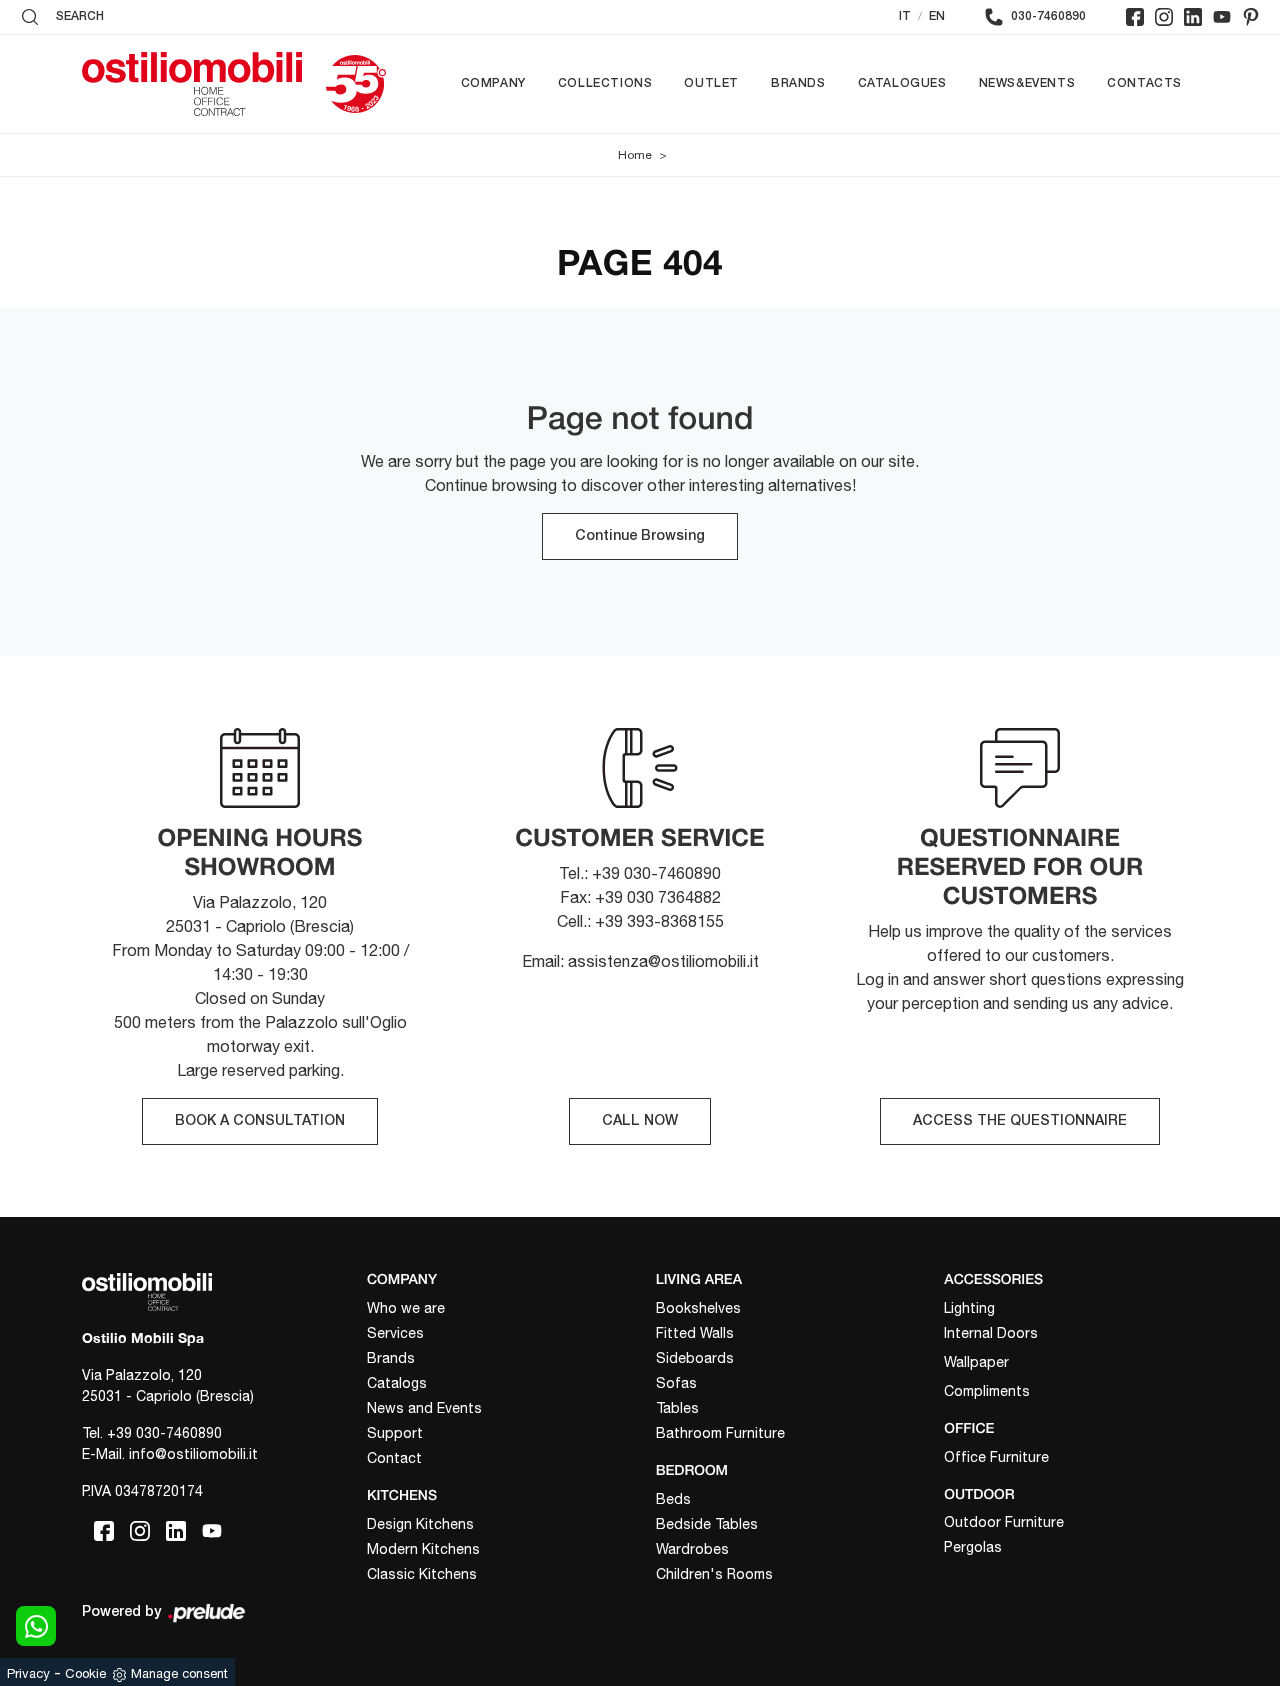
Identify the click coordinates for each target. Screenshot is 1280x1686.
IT (905, 16)
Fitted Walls (695, 1333)
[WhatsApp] (36, 1626)
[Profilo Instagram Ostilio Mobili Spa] (1164, 17)
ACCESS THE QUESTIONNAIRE (1020, 1121)
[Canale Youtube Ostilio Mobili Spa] (1222, 17)
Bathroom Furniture (720, 1433)
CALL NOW (640, 1121)
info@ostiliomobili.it (193, 1454)
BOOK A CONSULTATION (260, 1121)
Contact (394, 1458)
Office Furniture (996, 1457)
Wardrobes (692, 1549)
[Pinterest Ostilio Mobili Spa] (1251, 17)
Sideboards (695, 1358)
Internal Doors (991, 1333)
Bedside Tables (707, 1524)
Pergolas (973, 1547)
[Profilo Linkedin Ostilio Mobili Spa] (1193, 17)
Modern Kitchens (423, 1549)
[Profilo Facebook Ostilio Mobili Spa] (1135, 17)
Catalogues (902, 83)
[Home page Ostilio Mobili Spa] (192, 84)
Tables (677, 1408)
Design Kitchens (420, 1524)
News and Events (424, 1408)
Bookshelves (698, 1308)
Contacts (1144, 83)
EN (937, 16)
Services (395, 1333)
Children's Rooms (714, 1574)
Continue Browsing (640, 536)
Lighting (969, 1308)
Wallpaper (976, 1362)
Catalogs (397, 1383)
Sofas (676, 1383)
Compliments (987, 1391)
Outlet (711, 83)
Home (635, 155)
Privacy (28, 1673)
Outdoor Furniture (1004, 1522)
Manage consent (179, 1673)
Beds (673, 1499)
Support (395, 1433)
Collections (605, 83)
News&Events (1027, 83)
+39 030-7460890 (164, 1433)
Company (493, 83)
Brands (798, 83)
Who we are (406, 1308)
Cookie (85, 1673)
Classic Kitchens (422, 1574)
